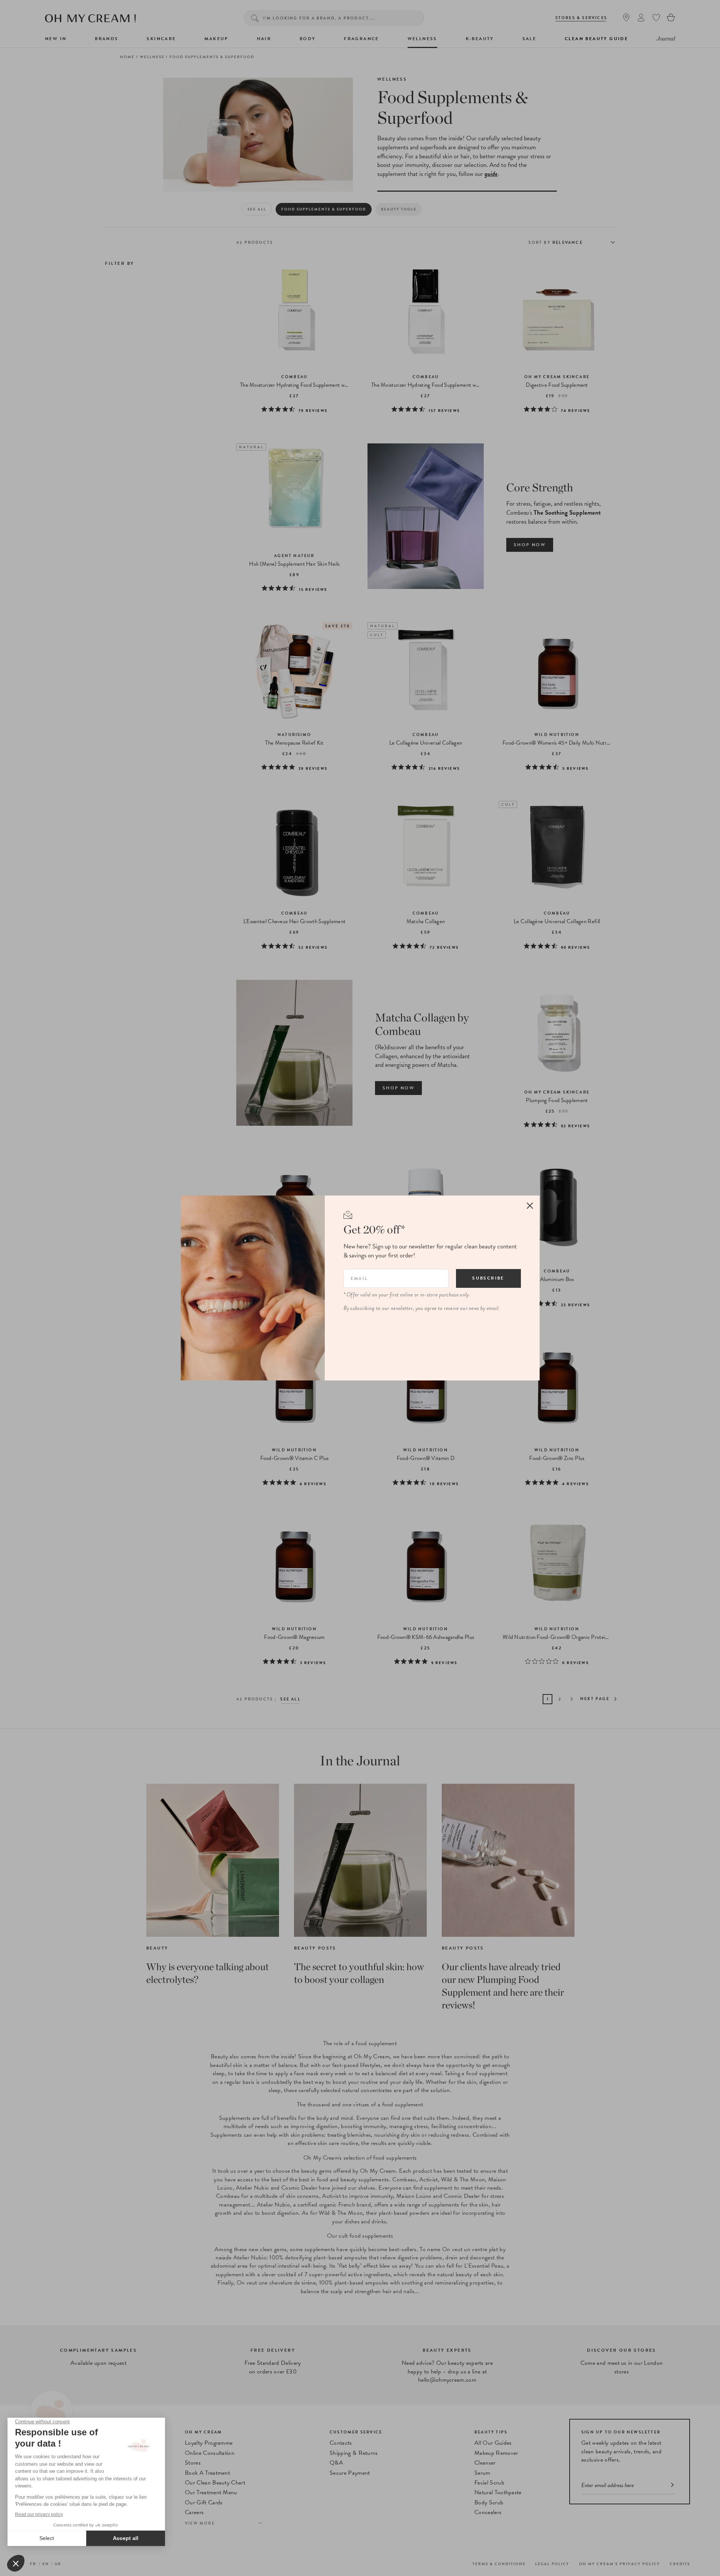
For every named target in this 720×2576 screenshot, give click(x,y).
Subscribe (488, 1278)
